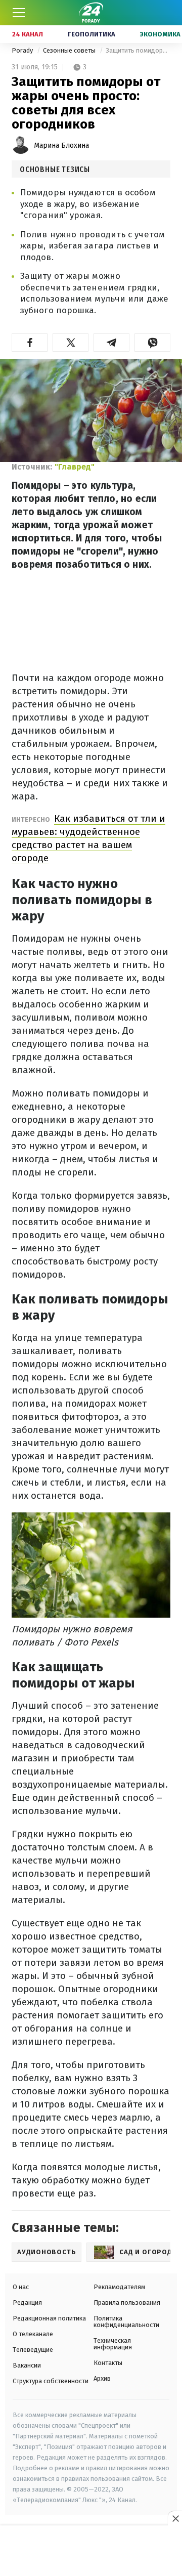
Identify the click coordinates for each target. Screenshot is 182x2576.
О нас (21, 2287)
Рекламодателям (119, 2287)
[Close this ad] (175, 2518)
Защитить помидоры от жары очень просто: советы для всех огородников (138, 50)
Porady (23, 50)
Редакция (27, 2303)
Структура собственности (51, 2381)
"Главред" (75, 467)
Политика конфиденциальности (126, 2321)
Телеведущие (33, 2350)
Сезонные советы (70, 50)
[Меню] (19, 13)
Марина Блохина (61, 145)
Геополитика (92, 34)
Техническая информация (113, 2344)
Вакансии (27, 2365)
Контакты (108, 2363)
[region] (91, 2551)
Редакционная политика (49, 2318)
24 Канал (28, 34)
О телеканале (33, 2334)
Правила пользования (127, 2303)
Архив (102, 2378)
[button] (30, 343)
